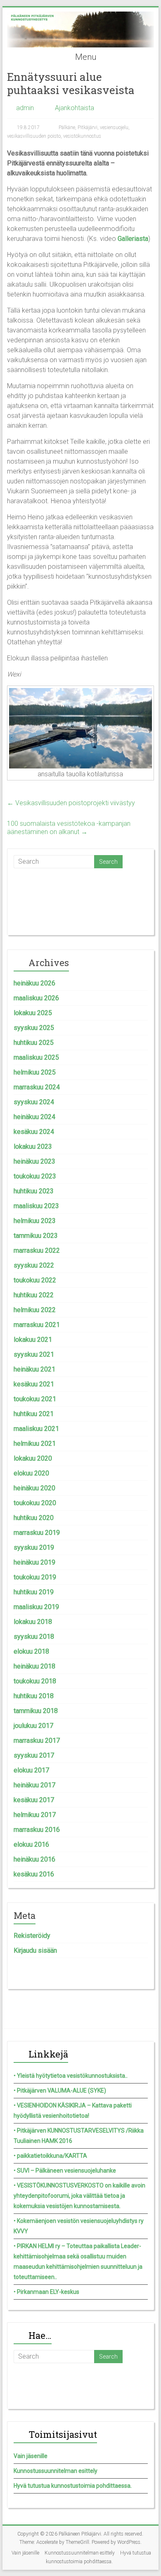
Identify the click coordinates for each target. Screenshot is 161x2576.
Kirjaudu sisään (35, 1950)
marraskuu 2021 (37, 1325)
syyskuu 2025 (34, 1028)
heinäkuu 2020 (34, 1488)
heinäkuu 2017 (34, 1785)
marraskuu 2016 (37, 1830)
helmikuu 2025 (35, 1072)
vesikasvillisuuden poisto (34, 136)
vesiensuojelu (114, 127)
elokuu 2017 (31, 1770)
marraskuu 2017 (37, 1741)
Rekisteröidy (32, 1936)
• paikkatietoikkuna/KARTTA (50, 2156)
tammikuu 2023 (36, 1236)
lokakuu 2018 (33, 1622)
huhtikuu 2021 (34, 1414)
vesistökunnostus (82, 136)
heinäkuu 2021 (34, 1369)
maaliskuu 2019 (36, 1607)
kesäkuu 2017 (34, 1800)
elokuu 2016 (31, 1844)
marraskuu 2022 (37, 1250)
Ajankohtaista (75, 108)
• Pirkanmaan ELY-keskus (46, 2292)
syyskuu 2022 (34, 1265)
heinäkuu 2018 (34, 1666)
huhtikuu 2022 (34, 1295)
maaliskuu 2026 (36, 998)
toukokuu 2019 (35, 1577)
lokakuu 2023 (33, 1147)
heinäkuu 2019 (34, 1562)
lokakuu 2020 (33, 1458)
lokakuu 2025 (33, 1013)
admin (25, 108)
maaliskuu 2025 (36, 1057)
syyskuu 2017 (34, 1755)
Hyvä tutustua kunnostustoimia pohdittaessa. (73, 2486)
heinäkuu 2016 (34, 1859)
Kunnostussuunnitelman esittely (56, 2471)
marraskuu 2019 (37, 1533)
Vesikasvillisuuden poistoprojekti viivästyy (71, 803)
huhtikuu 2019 (34, 1592)
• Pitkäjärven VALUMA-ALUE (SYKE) (60, 2090)
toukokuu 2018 (35, 1681)
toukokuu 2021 (35, 1399)
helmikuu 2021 (35, 1444)
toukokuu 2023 (35, 1176)
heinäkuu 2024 (34, 1117)
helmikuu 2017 (35, 1815)
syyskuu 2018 (34, 1637)
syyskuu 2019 (34, 1547)
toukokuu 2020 (35, 1503)
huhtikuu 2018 (34, 1696)
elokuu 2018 (31, 1651)
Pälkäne (67, 127)
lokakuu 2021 (33, 1340)
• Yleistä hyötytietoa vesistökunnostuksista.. (71, 2076)
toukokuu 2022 (35, 1280)
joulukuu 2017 (33, 1726)
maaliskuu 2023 (36, 1206)
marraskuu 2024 (37, 1087)
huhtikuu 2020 (34, 1518)
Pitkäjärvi (88, 127)
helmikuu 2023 (35, 1221)
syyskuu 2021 (34, 1354)
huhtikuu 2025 (34, 1043)
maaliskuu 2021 (36, 1429)
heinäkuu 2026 (34, 983)
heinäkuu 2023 (34, 1161)
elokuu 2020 (31, 1473)
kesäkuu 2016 (34, 1874)
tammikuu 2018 (36, 1711)
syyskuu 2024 (34, 1102)
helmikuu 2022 (35, 1310)
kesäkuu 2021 (34, 1384)
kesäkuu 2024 (34, 1132)
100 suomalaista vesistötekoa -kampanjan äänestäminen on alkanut (69, 828)
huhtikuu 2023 (34, 1191)
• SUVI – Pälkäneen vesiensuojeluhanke (65, 2171)
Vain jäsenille (31, 2456)
